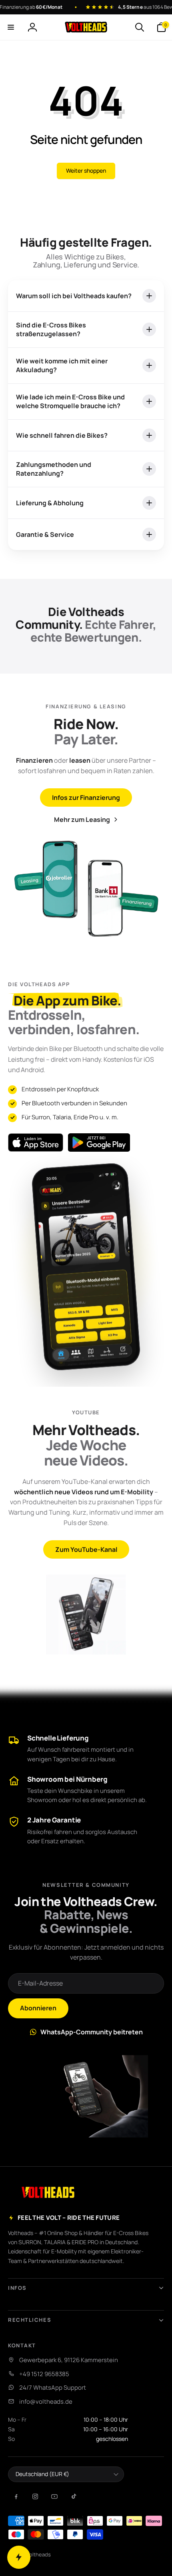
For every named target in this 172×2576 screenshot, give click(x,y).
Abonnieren (38, 2008)
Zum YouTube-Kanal (86, 1549)
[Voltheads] (48, 2192)
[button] (11, 27)
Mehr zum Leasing (82, 819)
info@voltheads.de (46, 2402)
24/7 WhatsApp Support (53, 2388)
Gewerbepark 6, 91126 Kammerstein (69, 2360)
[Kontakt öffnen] (19, 2557)
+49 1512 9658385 (44, 2374)
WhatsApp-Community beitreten (92, 2032)
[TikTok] (74, 2496)
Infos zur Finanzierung (86, 798)
